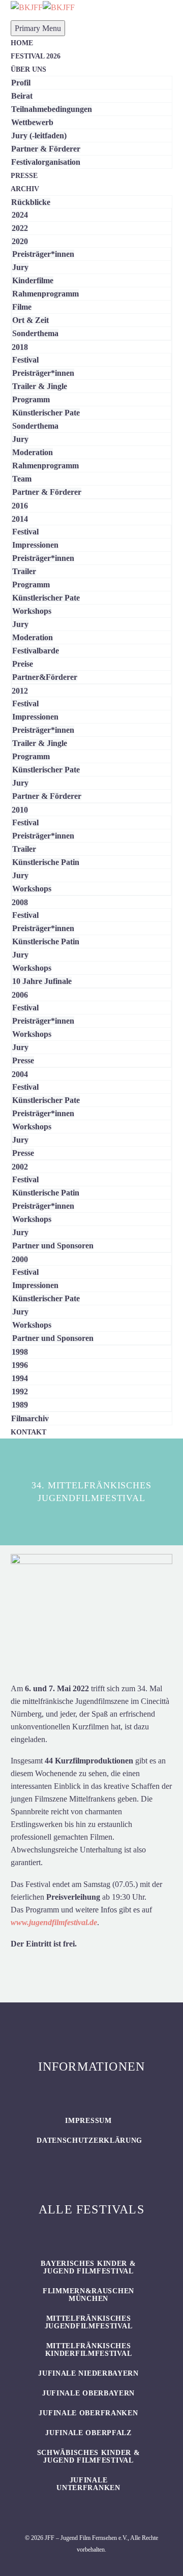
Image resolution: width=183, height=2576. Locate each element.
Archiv (25, 189)
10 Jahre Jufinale (42, 981)
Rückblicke (31, 202)
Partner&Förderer (45, 677)
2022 (20, 228)
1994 (20, 1378)
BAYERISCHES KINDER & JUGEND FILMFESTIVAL (88, 2267)
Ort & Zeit (30, 320)
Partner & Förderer (46, 149)
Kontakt (28, 1432)
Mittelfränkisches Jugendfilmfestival (89, 2322)
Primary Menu (38, 28)
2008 (20, 902)
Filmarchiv (30, 1418)
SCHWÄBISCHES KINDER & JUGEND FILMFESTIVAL (89, 2457)
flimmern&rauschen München (88, 2295)
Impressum (88, 2121)
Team (22, 479)
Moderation (33, 452)
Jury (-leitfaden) (39, 136)
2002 (20, 1167)
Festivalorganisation (46, 162)
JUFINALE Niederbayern (88, 2373)
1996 (20, 1365)
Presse (24, 176)
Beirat (22, 96)
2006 (20, 995)
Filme (22, 307)
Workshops (32, 611)
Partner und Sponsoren (53, 1246)
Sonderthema (35, 333)
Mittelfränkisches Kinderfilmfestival (89, 2350)
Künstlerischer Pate (46, 413)
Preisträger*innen (43, 254)
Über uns (28, 69)
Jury (20, 267)
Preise (23, 664)
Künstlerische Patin (46, 862)
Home (22, 43)
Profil (21, 83)
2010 (20, 810)
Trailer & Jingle (40, 386)
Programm (31, 399)
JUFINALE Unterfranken (88, 2484)
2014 (20, 519)
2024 (20, 215)
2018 (20, 347)
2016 (20, 506)
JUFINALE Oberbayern (88, 2393)
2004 (20, 1074)
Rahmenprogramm (45, 294)
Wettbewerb (32, 122)
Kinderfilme (33, 280)
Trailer (24, 571)
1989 (20, 1405)
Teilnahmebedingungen (52, 109)
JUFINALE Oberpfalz (88, 2433)
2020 (20, 241)
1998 (20, 1352)
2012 (20, 691)
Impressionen (35, 545)
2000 (20, 1259)
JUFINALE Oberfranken (88, 2413)
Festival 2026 (36, 56)
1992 (20, 1391)
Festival (25, 360)
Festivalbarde (36, 651)
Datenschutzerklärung (89, 2140)
